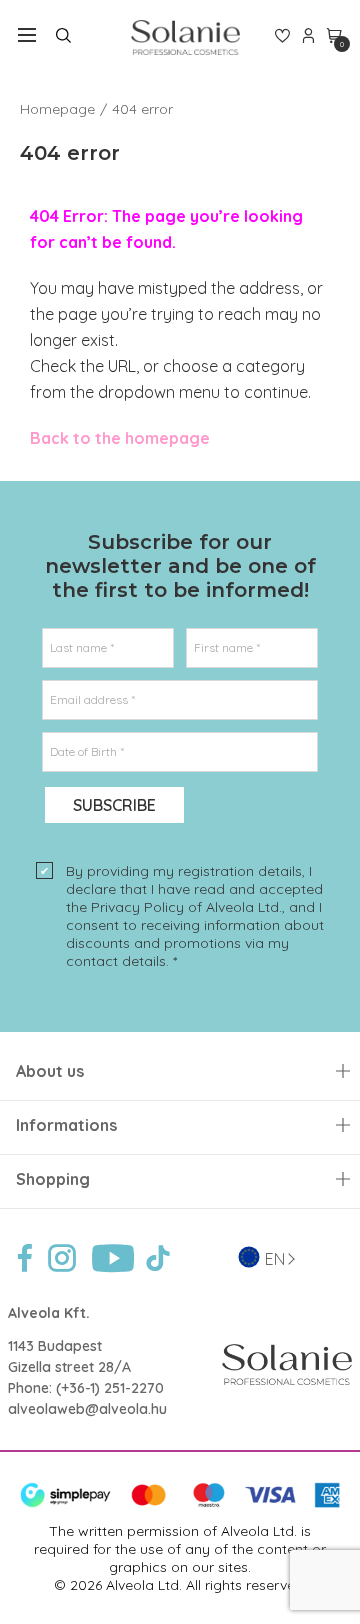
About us (50, 1071)
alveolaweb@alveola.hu (87, 1409)
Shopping (53, 1179)
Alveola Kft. (49, 1313)
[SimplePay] (180, 1503)
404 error (142, 109)
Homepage (57, 109)
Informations (66, 1125)
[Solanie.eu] (185, 37)
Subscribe (114, 805)
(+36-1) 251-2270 (110, 1388)
